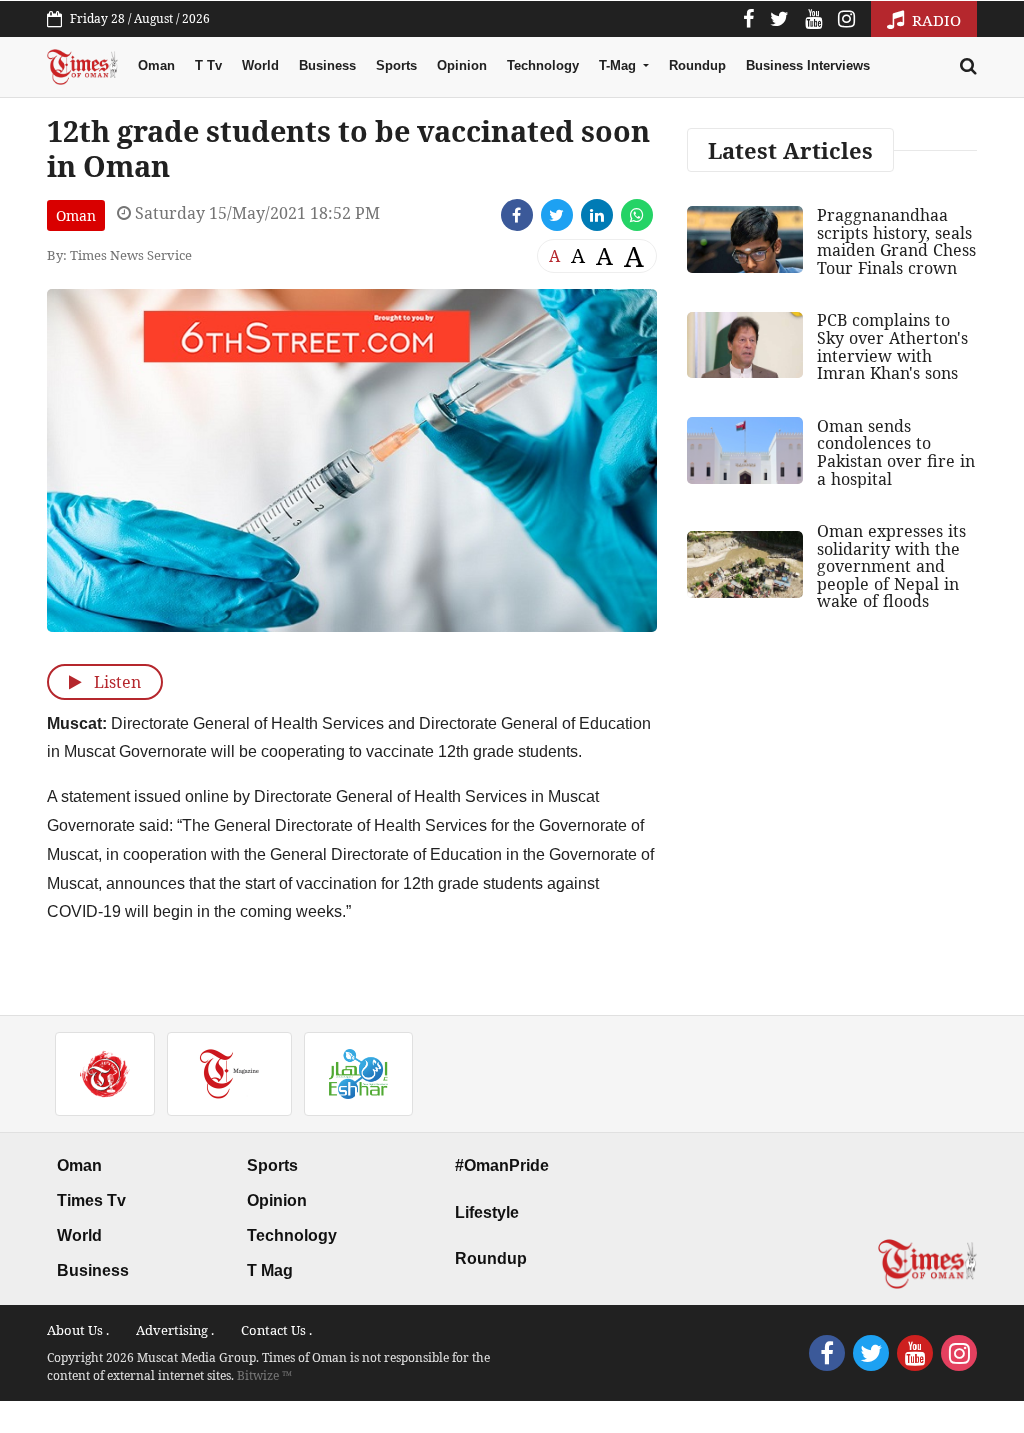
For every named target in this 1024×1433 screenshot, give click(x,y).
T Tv (208, 65)
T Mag (270, 1270)
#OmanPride (502, 1165)
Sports (396, 65)
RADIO (934, 20)
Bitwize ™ (264, 1375)
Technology (543, 65)
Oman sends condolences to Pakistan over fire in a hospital (896, 452)
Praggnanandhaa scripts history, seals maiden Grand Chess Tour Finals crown (896, 241)
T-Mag (619, 65)
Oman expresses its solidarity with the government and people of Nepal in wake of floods (891, 566)
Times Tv (91, 1200)
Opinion (462, 65)
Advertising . (175, 1330)
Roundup (697, 65)
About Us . (78, 1330)
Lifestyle (487, 1212)
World (260, 65)
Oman (156, 65)
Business (327, 65)
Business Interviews (808, 65)
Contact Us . (276, 1330)
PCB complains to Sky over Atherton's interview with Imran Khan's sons (892, 346)
